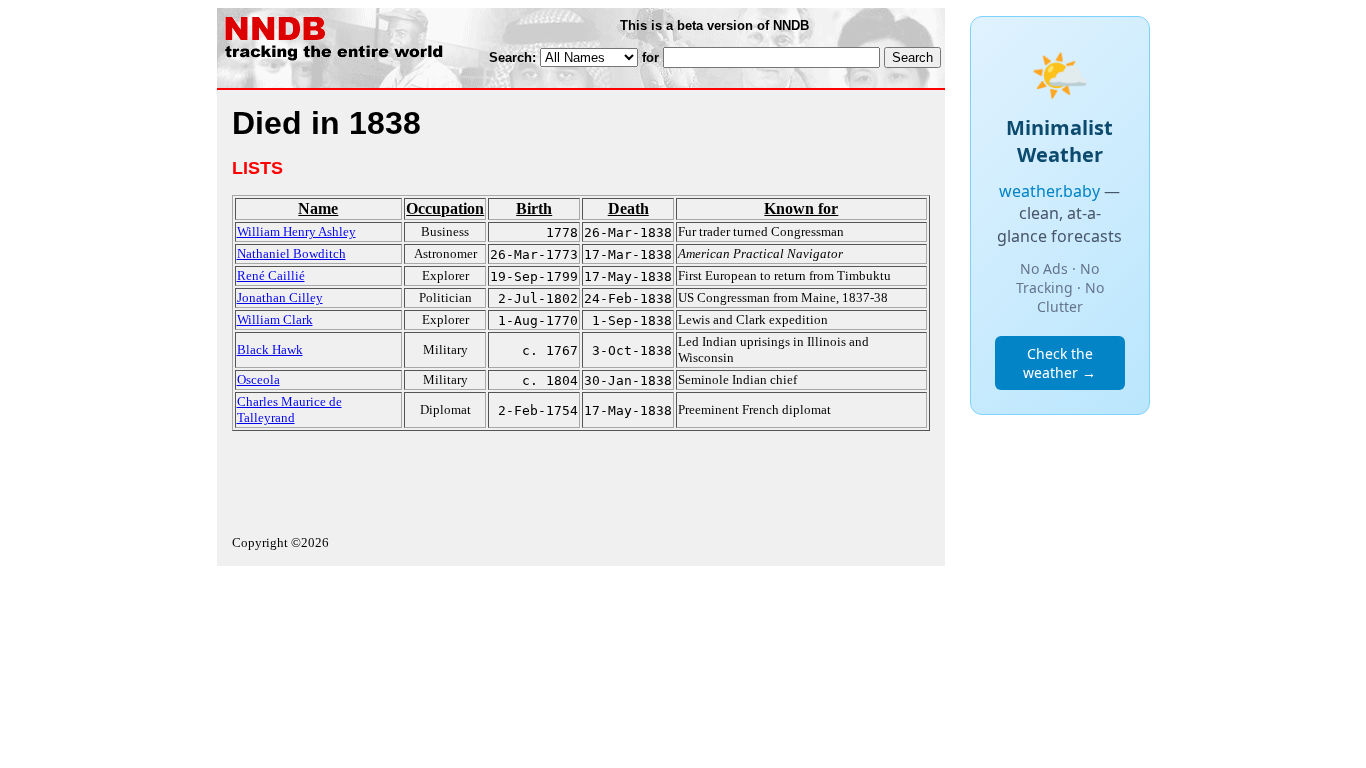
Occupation (445, 208)
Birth (534, 208)
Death (628, 208)
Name (318, 208)
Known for (801, 208)
